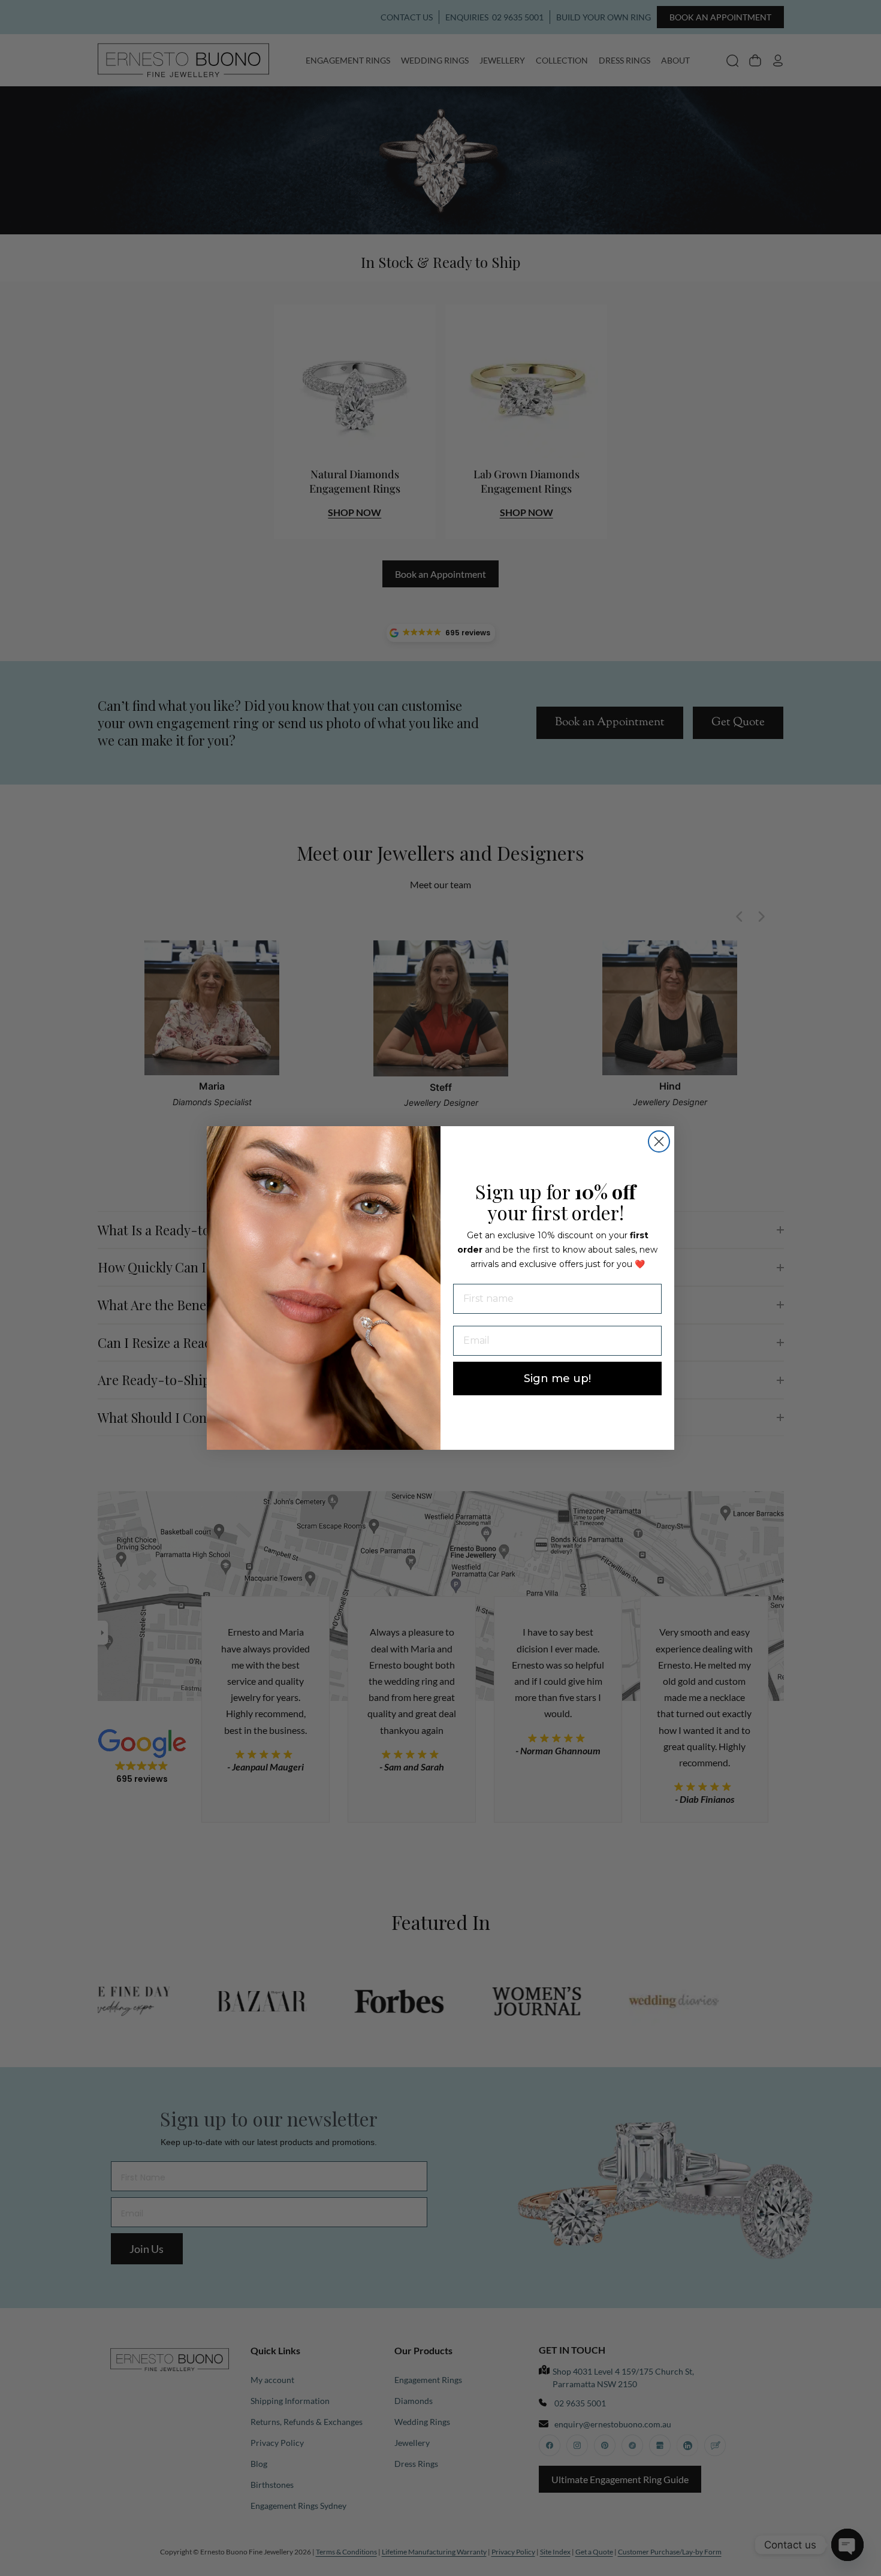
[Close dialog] (659, 1141)
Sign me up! (557, 1379)
